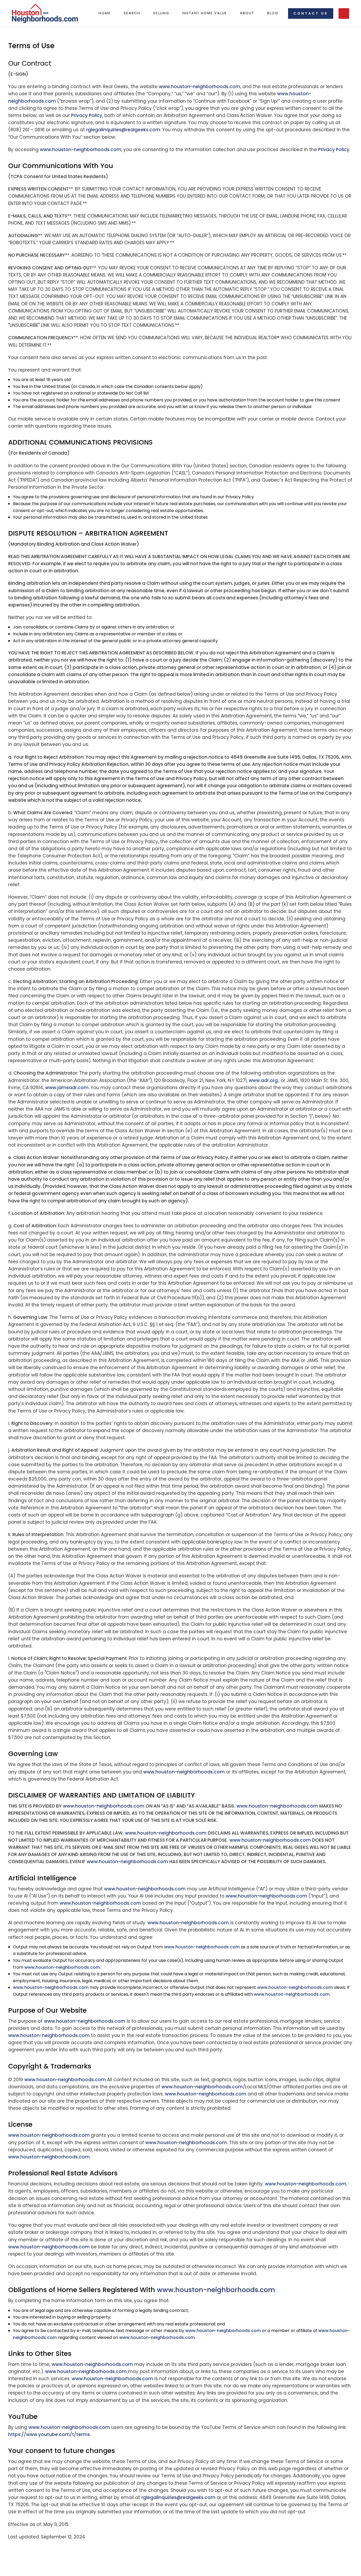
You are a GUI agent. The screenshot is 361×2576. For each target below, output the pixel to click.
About (247, 13)
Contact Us (311, 13)
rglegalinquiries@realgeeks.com (123, 130)
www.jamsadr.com (67, 1088)
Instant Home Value (205, 13)
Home (105, 13)
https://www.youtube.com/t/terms (49, 2434)
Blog (273, 13)
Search (132, 13)
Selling (161, 13)
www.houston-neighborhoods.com (200, 87)
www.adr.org (263, 1080)
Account (344, 13)
